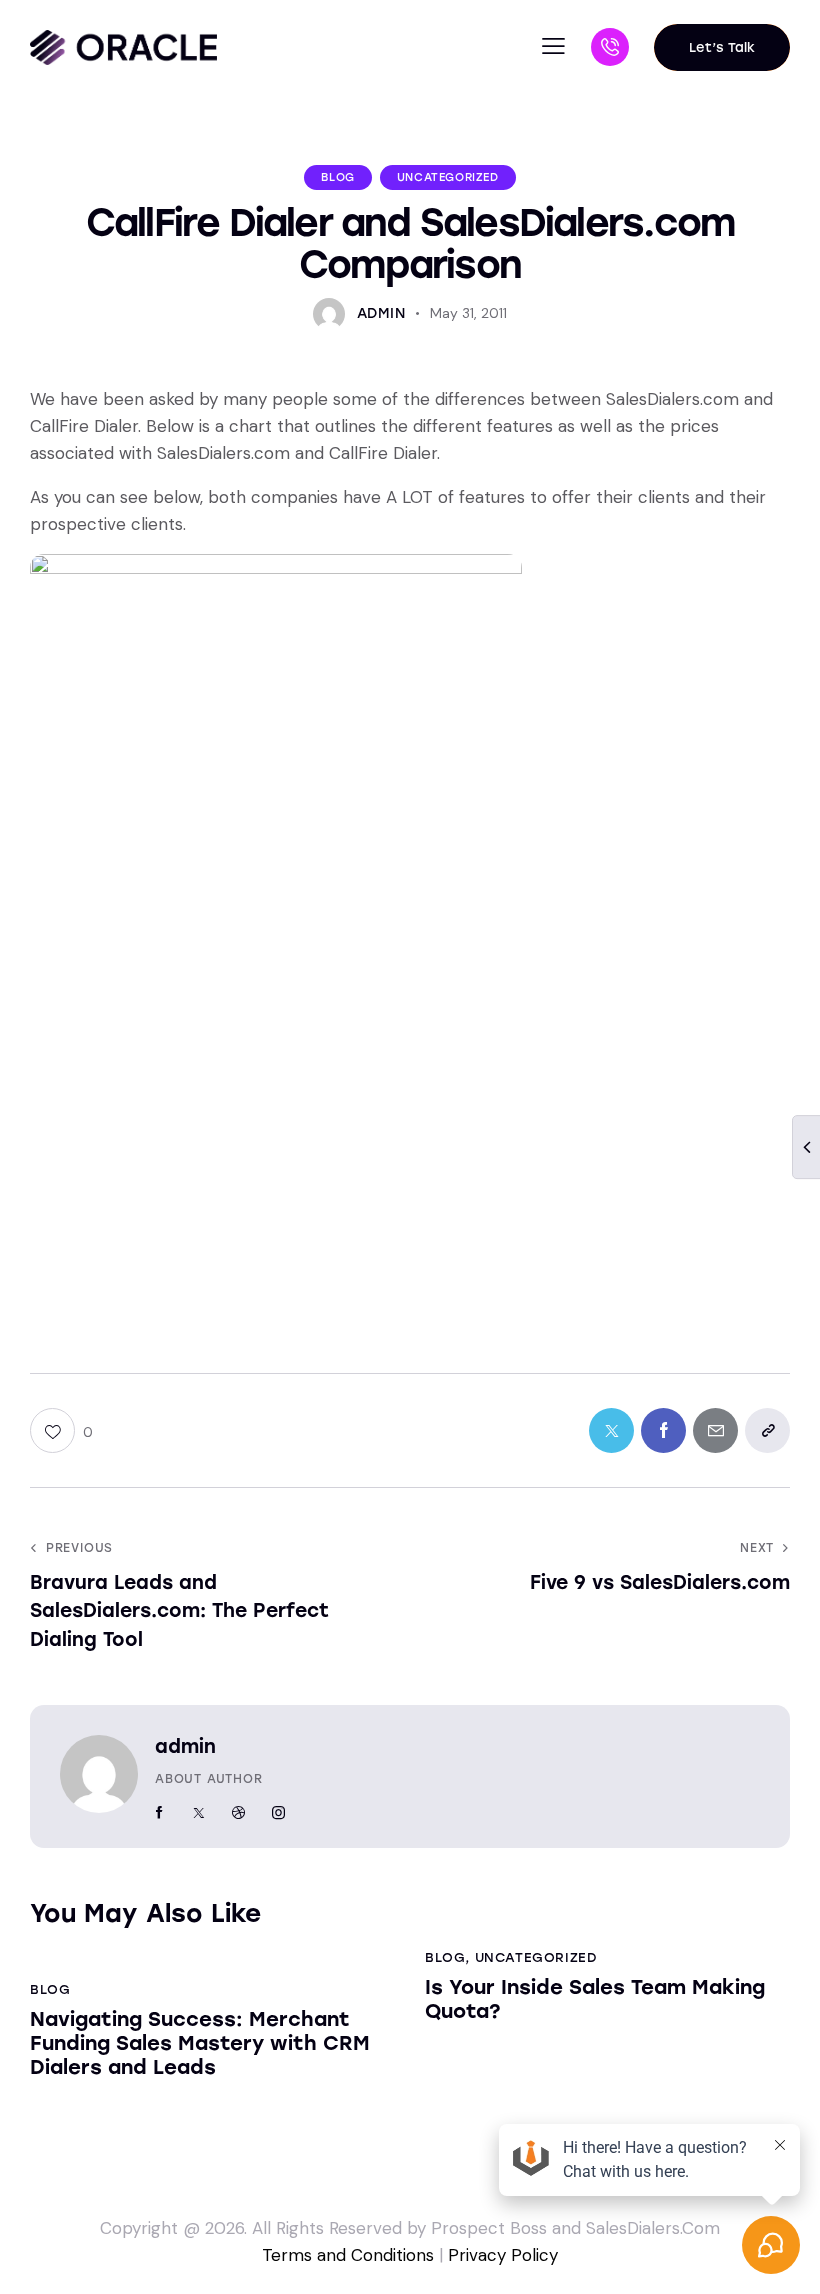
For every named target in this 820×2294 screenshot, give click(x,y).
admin (185, 1746)
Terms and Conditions (348, 2255)
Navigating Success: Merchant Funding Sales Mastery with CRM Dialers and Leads (200, 2043)
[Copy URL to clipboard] (767, 1430)
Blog (337, 177)
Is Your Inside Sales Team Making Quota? (595, 1999)
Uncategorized (448, 177)
